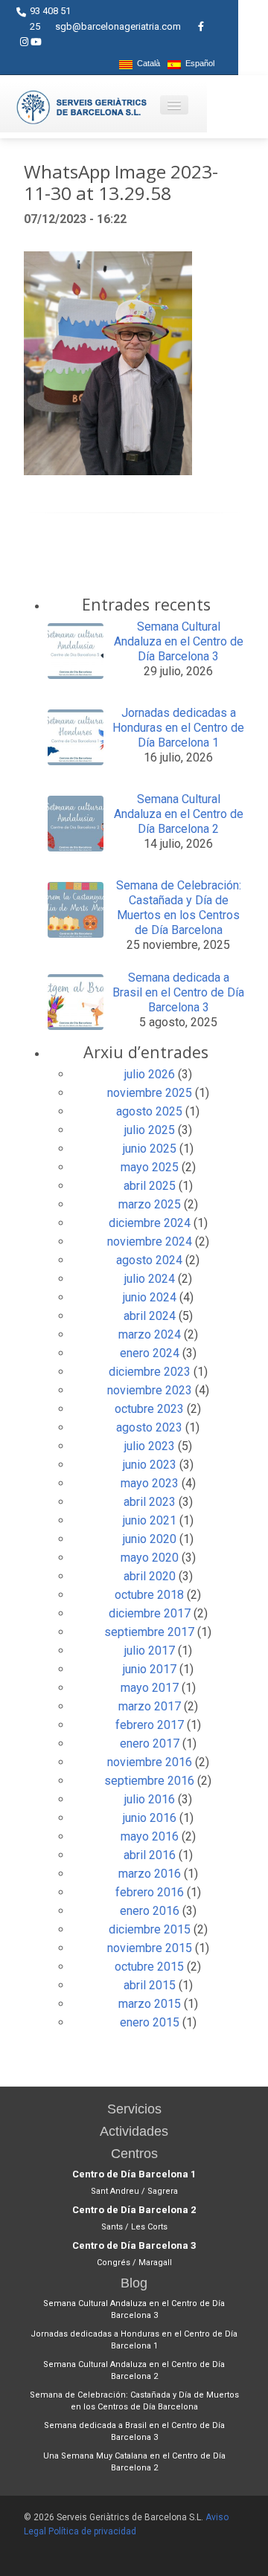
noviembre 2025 (150, 1093)
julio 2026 (150, 1074)
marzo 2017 (150, 1706)
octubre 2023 (149, 1409)
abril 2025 (150, 1186)
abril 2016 (150, 1855)
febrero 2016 (150, 1892)
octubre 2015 (149, 1967)
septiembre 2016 (149, 1781)
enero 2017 (150, 1743)
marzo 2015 (150, 2004)
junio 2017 (150, 1669)
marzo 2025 (150, 1204)
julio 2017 (150, 1651)
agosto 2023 (149, 1427)
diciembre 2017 (150, 1613)
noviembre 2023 (150, 1390)
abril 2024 (150, 1316)
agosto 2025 (149, 1111)
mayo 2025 (150, 1167)
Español (198, 64)
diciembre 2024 (150, 1223)
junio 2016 (150, 1818)
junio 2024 (150, 1297)
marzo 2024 (150, 1334)
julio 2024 (150, 1279)
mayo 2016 (150, 1836)
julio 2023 (150, 1446)
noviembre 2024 (150, 1242)
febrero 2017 (150, 1725)
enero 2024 (150, 1353)
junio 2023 (150, 1465)
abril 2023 (150, 1502)
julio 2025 (150, 1130)
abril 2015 (150, 1985)
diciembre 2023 (150, 1372)
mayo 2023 (150, 1483)
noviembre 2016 (150, 1762)
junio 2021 (150, 1520)
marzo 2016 (150, 1874)
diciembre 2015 (150, 1929)
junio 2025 (150, 1149)
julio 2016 (150, 1799)
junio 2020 (150, 1539)
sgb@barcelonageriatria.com (118, 26)
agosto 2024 (149, 1260)
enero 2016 (150, 1911)
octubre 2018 (149, 1595)
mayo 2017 (150, 1688)
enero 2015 (150, 2022)
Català (146, 64)
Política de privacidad (92, 2531)
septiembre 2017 (149, 1632)
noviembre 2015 (150, 1948)
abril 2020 (150, 1576)
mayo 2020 (150, 1558)
